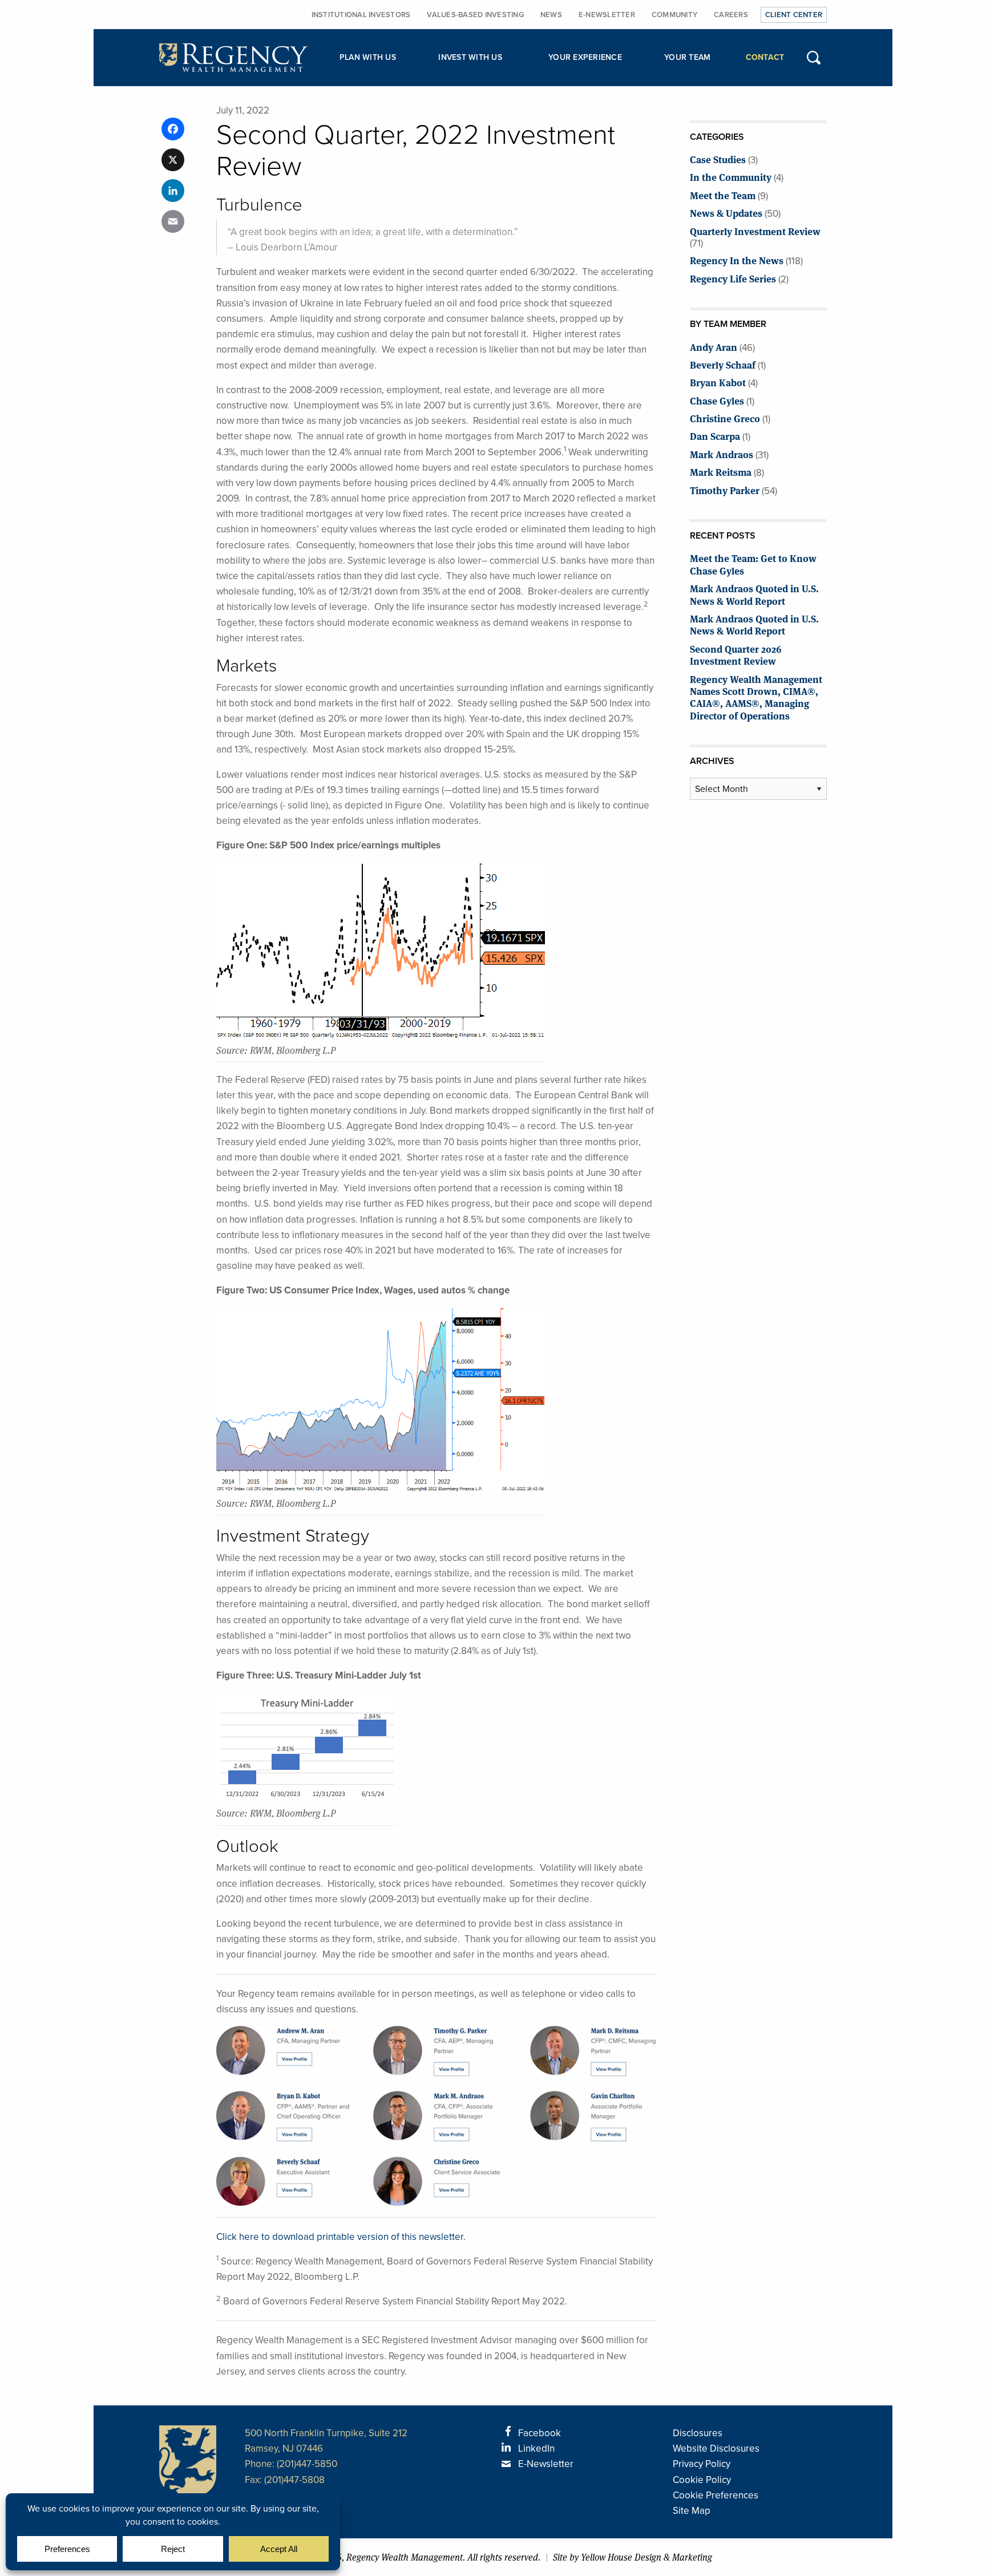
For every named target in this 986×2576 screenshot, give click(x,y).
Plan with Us (368, 57)
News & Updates (726, 213)
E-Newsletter (607, 15)
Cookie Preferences (716, 2495)
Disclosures (698, 2433)
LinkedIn (536, 2448)
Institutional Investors (361, 15)
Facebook (540, 2433)
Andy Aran (714, 347)
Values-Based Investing (475, 15)
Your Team (687, 57)
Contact (765, 57)
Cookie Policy (702, 2480)
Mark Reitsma (721, 472)
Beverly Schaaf (723, 364)
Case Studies (718, 159)
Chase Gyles (717, 400)
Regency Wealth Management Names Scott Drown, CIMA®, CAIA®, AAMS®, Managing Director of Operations (756, 697)
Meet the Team (723, 195)
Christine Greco (725, 418)
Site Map (692, 2510)
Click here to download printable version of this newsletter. (341, 2237)
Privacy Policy (702, 2464)
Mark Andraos (722, 454)
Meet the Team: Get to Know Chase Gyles (753, 564)
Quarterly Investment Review (755, 231)
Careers (731, 15)
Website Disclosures (716, 2448)
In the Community (731, 177)
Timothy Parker (725, 490)
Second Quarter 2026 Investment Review (736, 654)
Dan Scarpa (715, 436)
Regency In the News (737, 260)
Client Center (794, 15)
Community (674, 15)
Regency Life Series (733, 278)
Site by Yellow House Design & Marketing (633, 2557)
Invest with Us (470, 57)
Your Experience (585, 57)
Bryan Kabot (718, 382)
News (551, 15)
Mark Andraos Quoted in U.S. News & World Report (754, 594)
